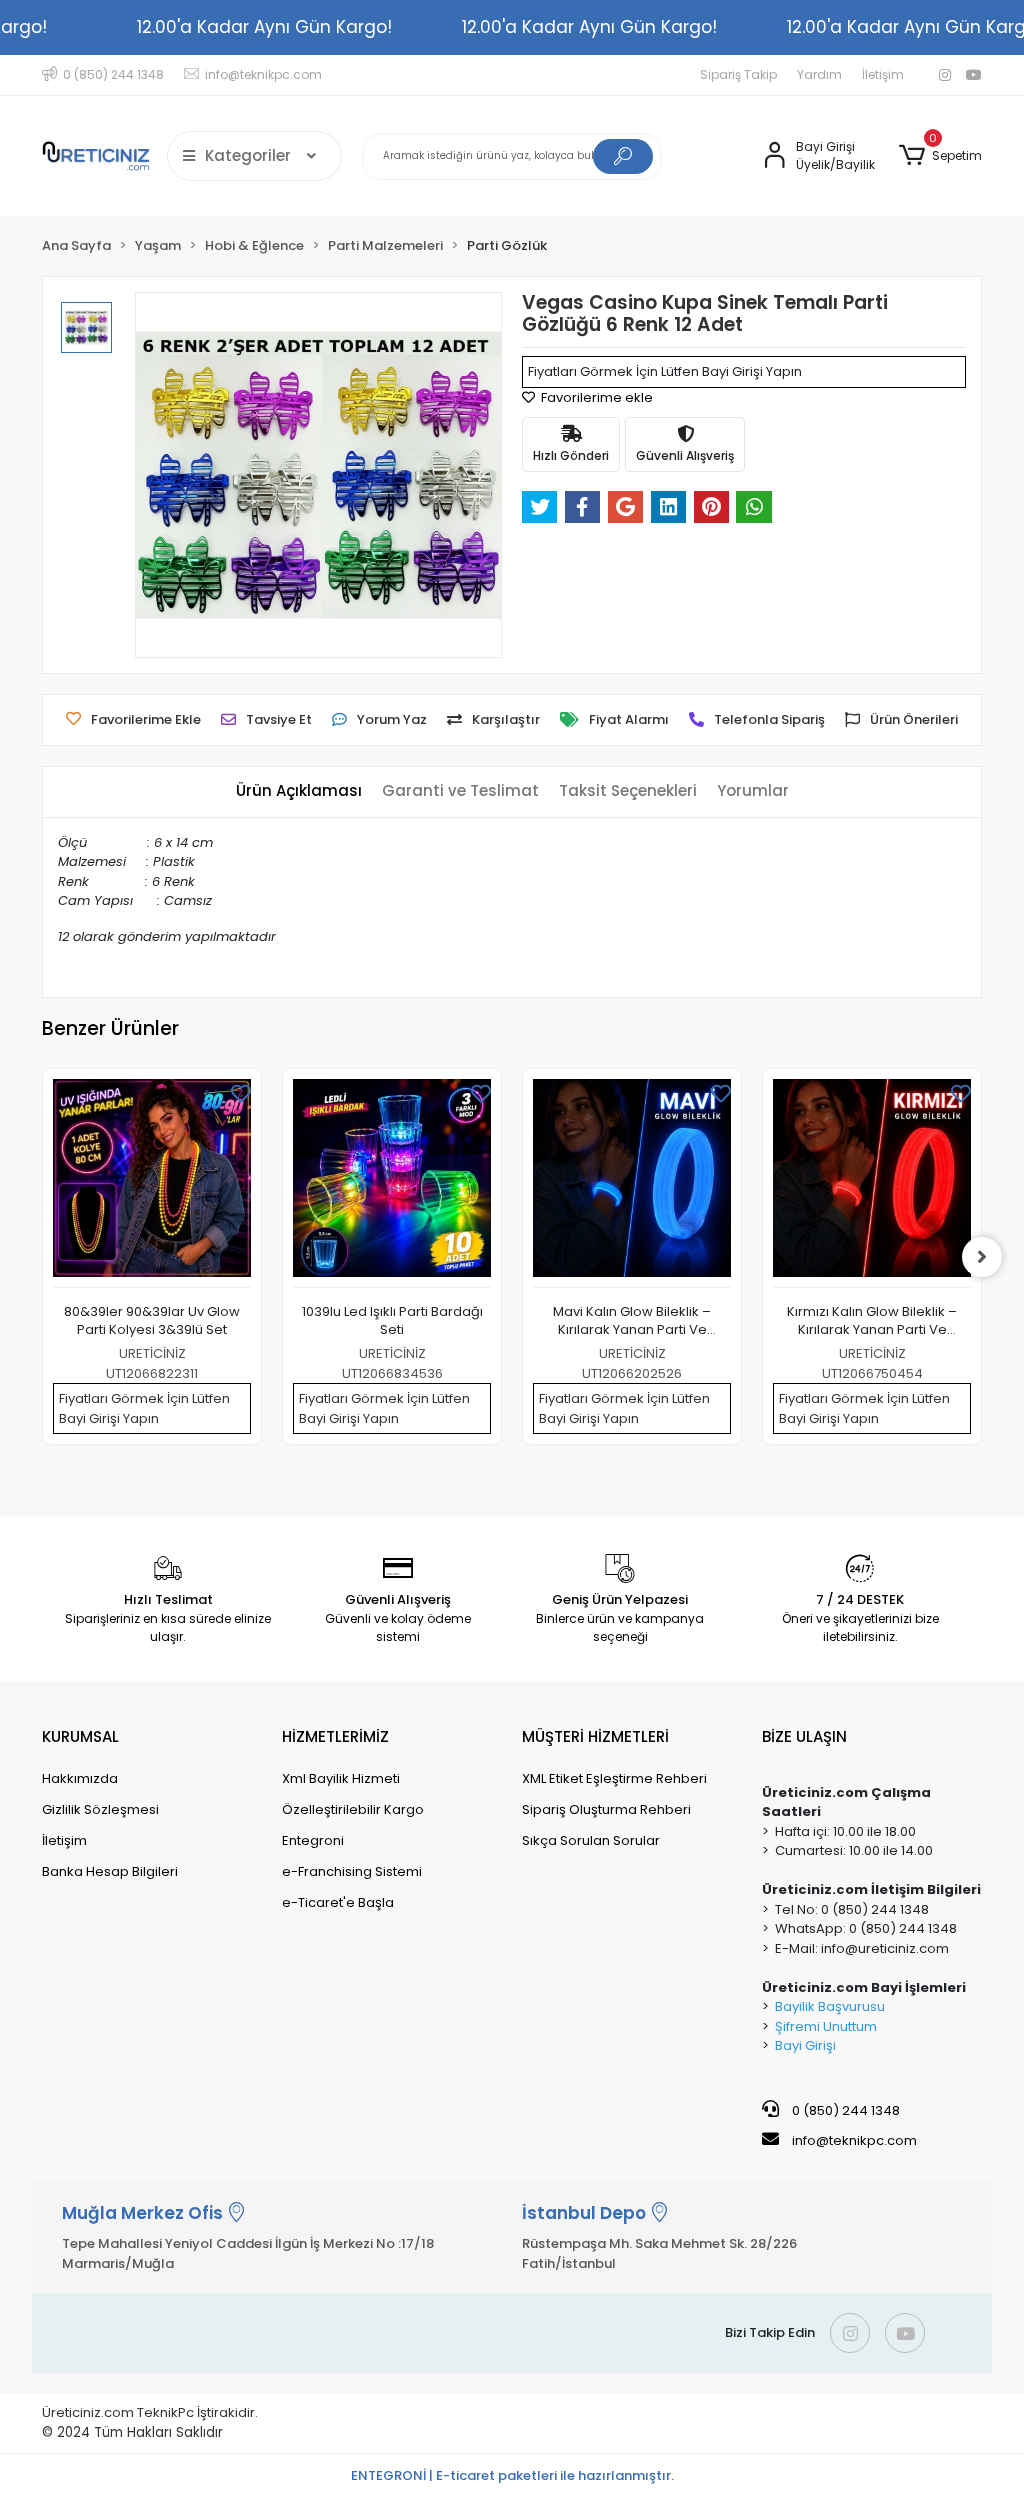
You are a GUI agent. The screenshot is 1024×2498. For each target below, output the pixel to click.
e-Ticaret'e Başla (338, 1902)
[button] (940, 156)
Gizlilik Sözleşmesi (100, 1809)
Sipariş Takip (738, 74)
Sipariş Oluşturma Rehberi (606, 1809)
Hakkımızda (80, 1778)
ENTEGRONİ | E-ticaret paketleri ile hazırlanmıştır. (512, 2475)
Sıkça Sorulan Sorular (591, 1840)
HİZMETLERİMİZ (335, 1736)
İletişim (883, 74)
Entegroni (313, 1840)
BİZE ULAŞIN (804, 1736)
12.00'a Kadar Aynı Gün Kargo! (264, 27)
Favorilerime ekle (595, 397)
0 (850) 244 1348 (844, 2110)
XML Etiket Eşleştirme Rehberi (614, 1778)
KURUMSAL (80, 1736)
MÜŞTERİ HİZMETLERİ (595, 1736)
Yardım (819, 74)
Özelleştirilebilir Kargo (353, 1809)
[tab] (299, 791)
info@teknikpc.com (854, 2140)
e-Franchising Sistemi (352, 1871)
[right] (982, 1257)
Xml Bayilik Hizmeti (341, 1778)
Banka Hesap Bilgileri (110, 1871)
